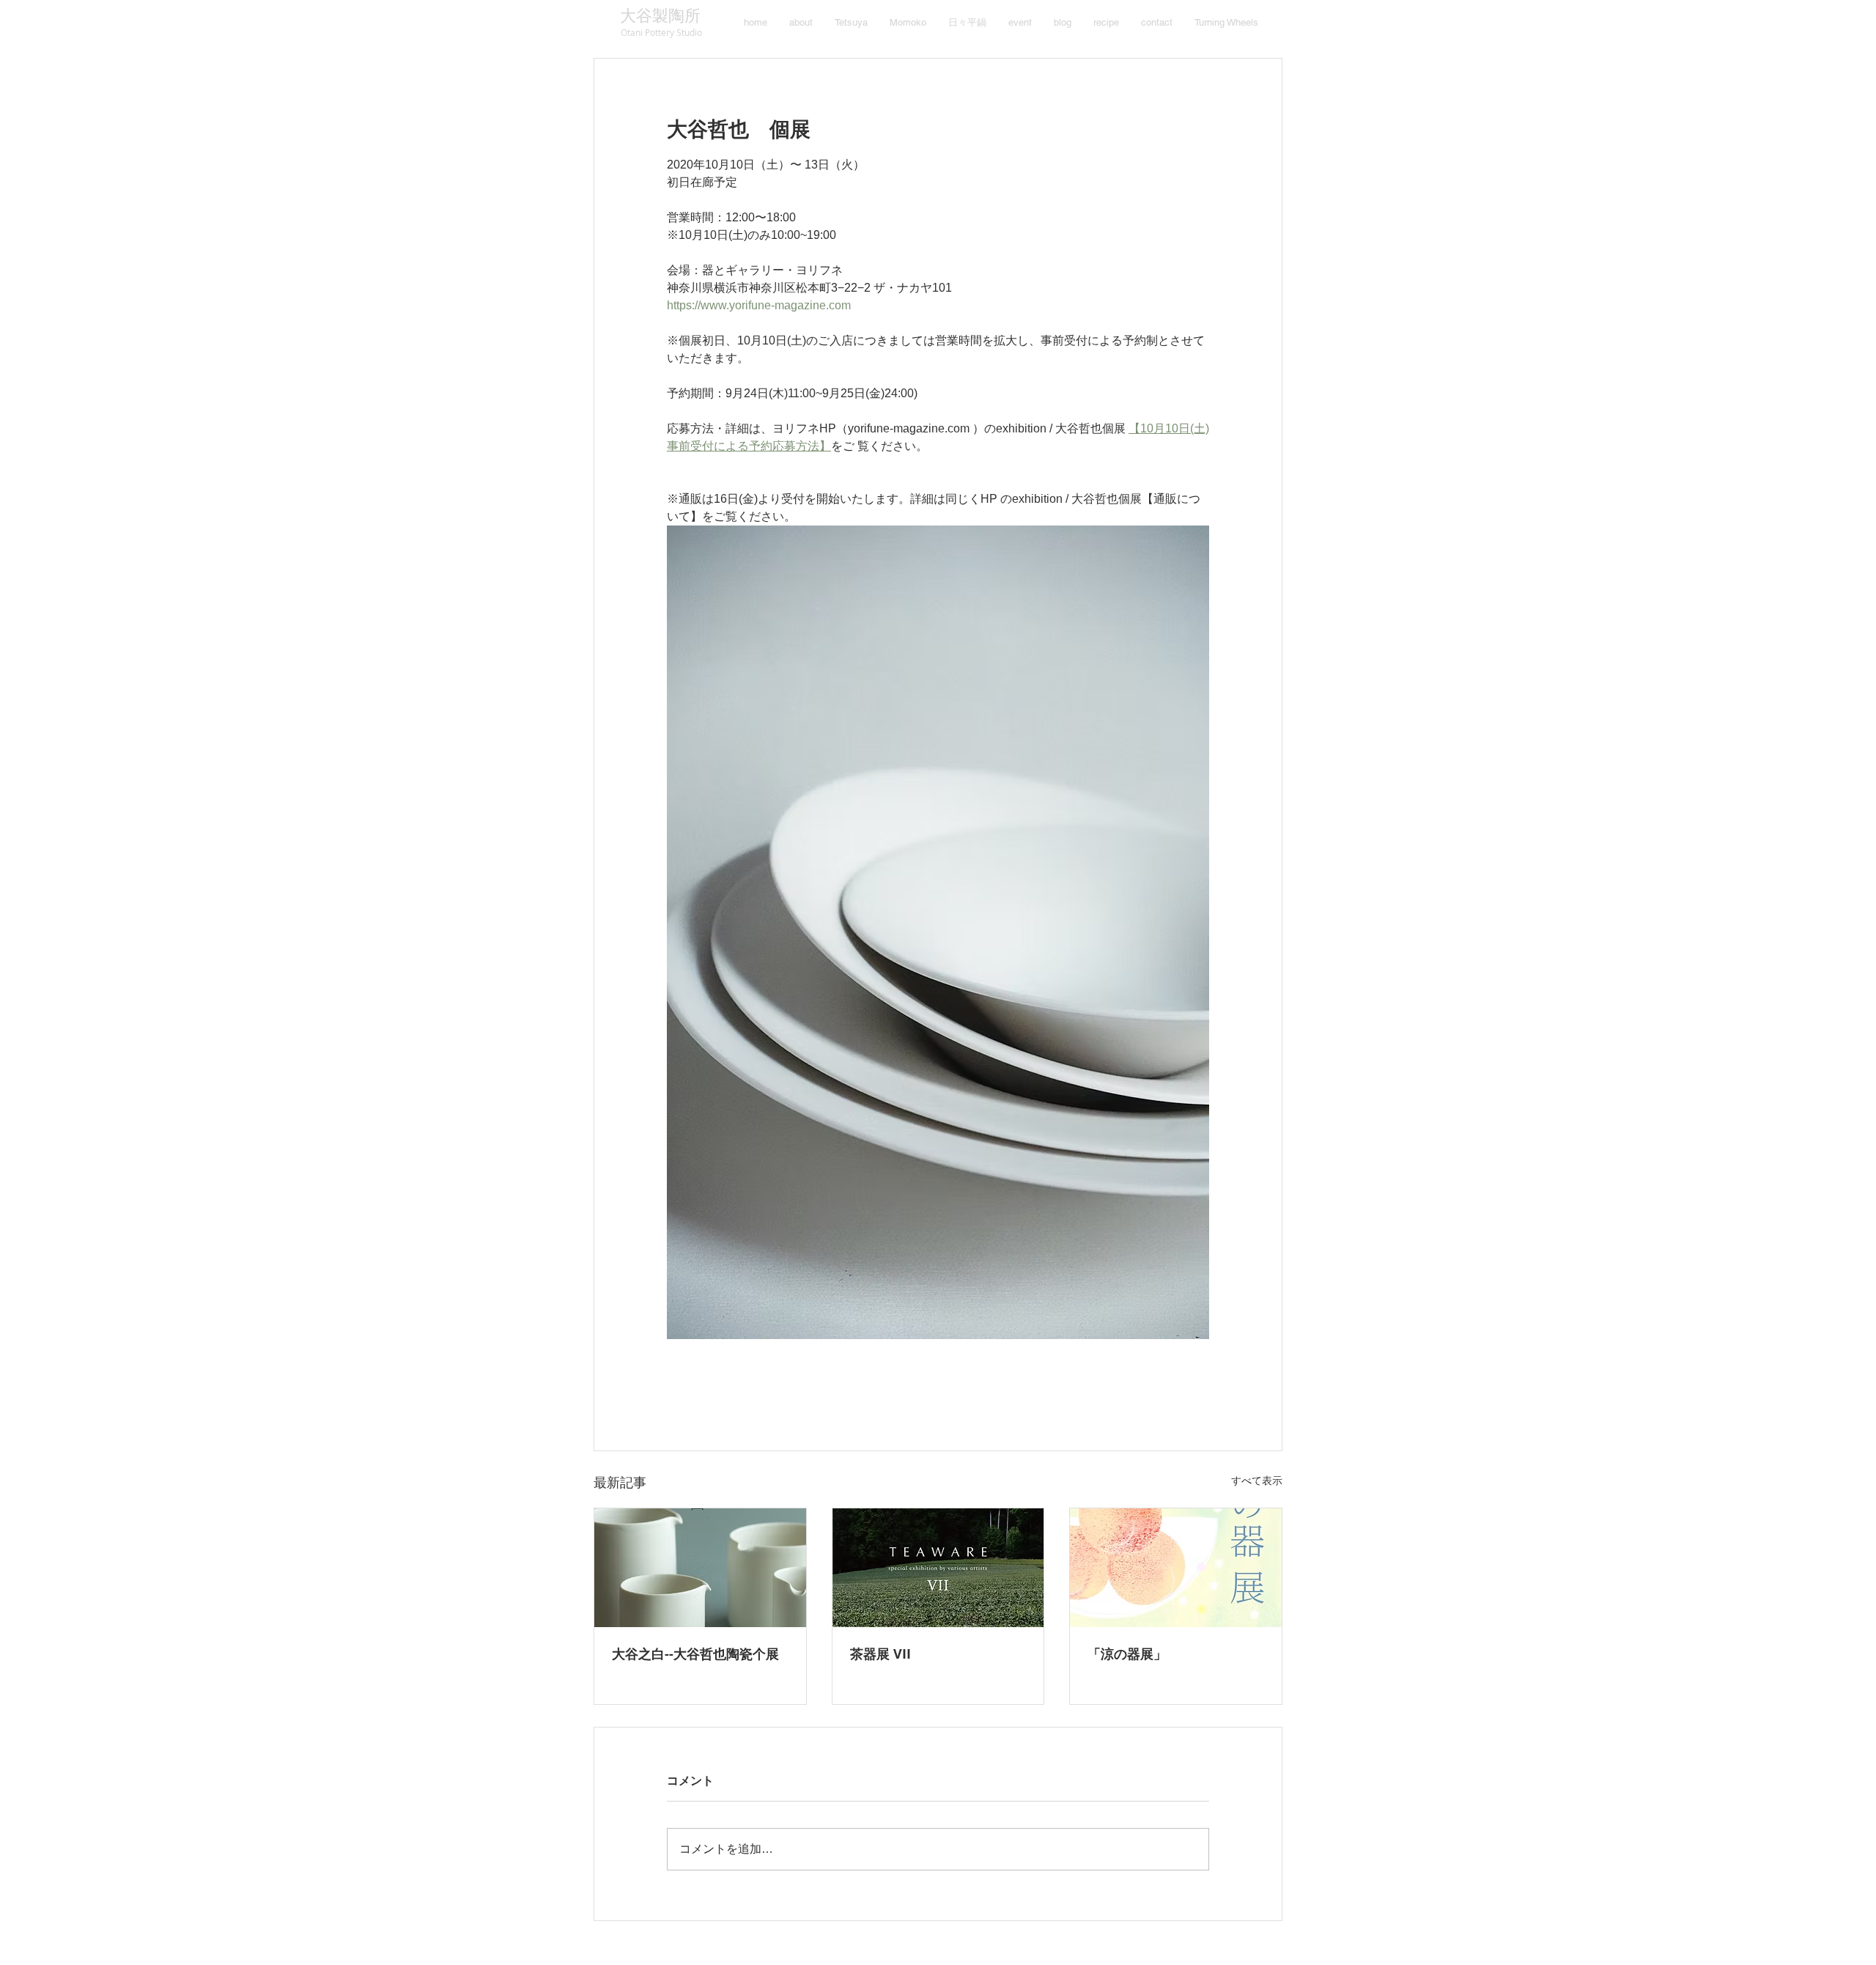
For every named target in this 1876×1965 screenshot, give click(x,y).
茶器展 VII (880, 1654)
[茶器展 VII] (938, 1568)
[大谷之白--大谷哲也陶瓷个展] (700, 1568)
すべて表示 (1257, 1481)
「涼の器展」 (1127, 1654)
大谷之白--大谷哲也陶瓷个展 (695, 1654)
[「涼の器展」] (1176, 1568)
